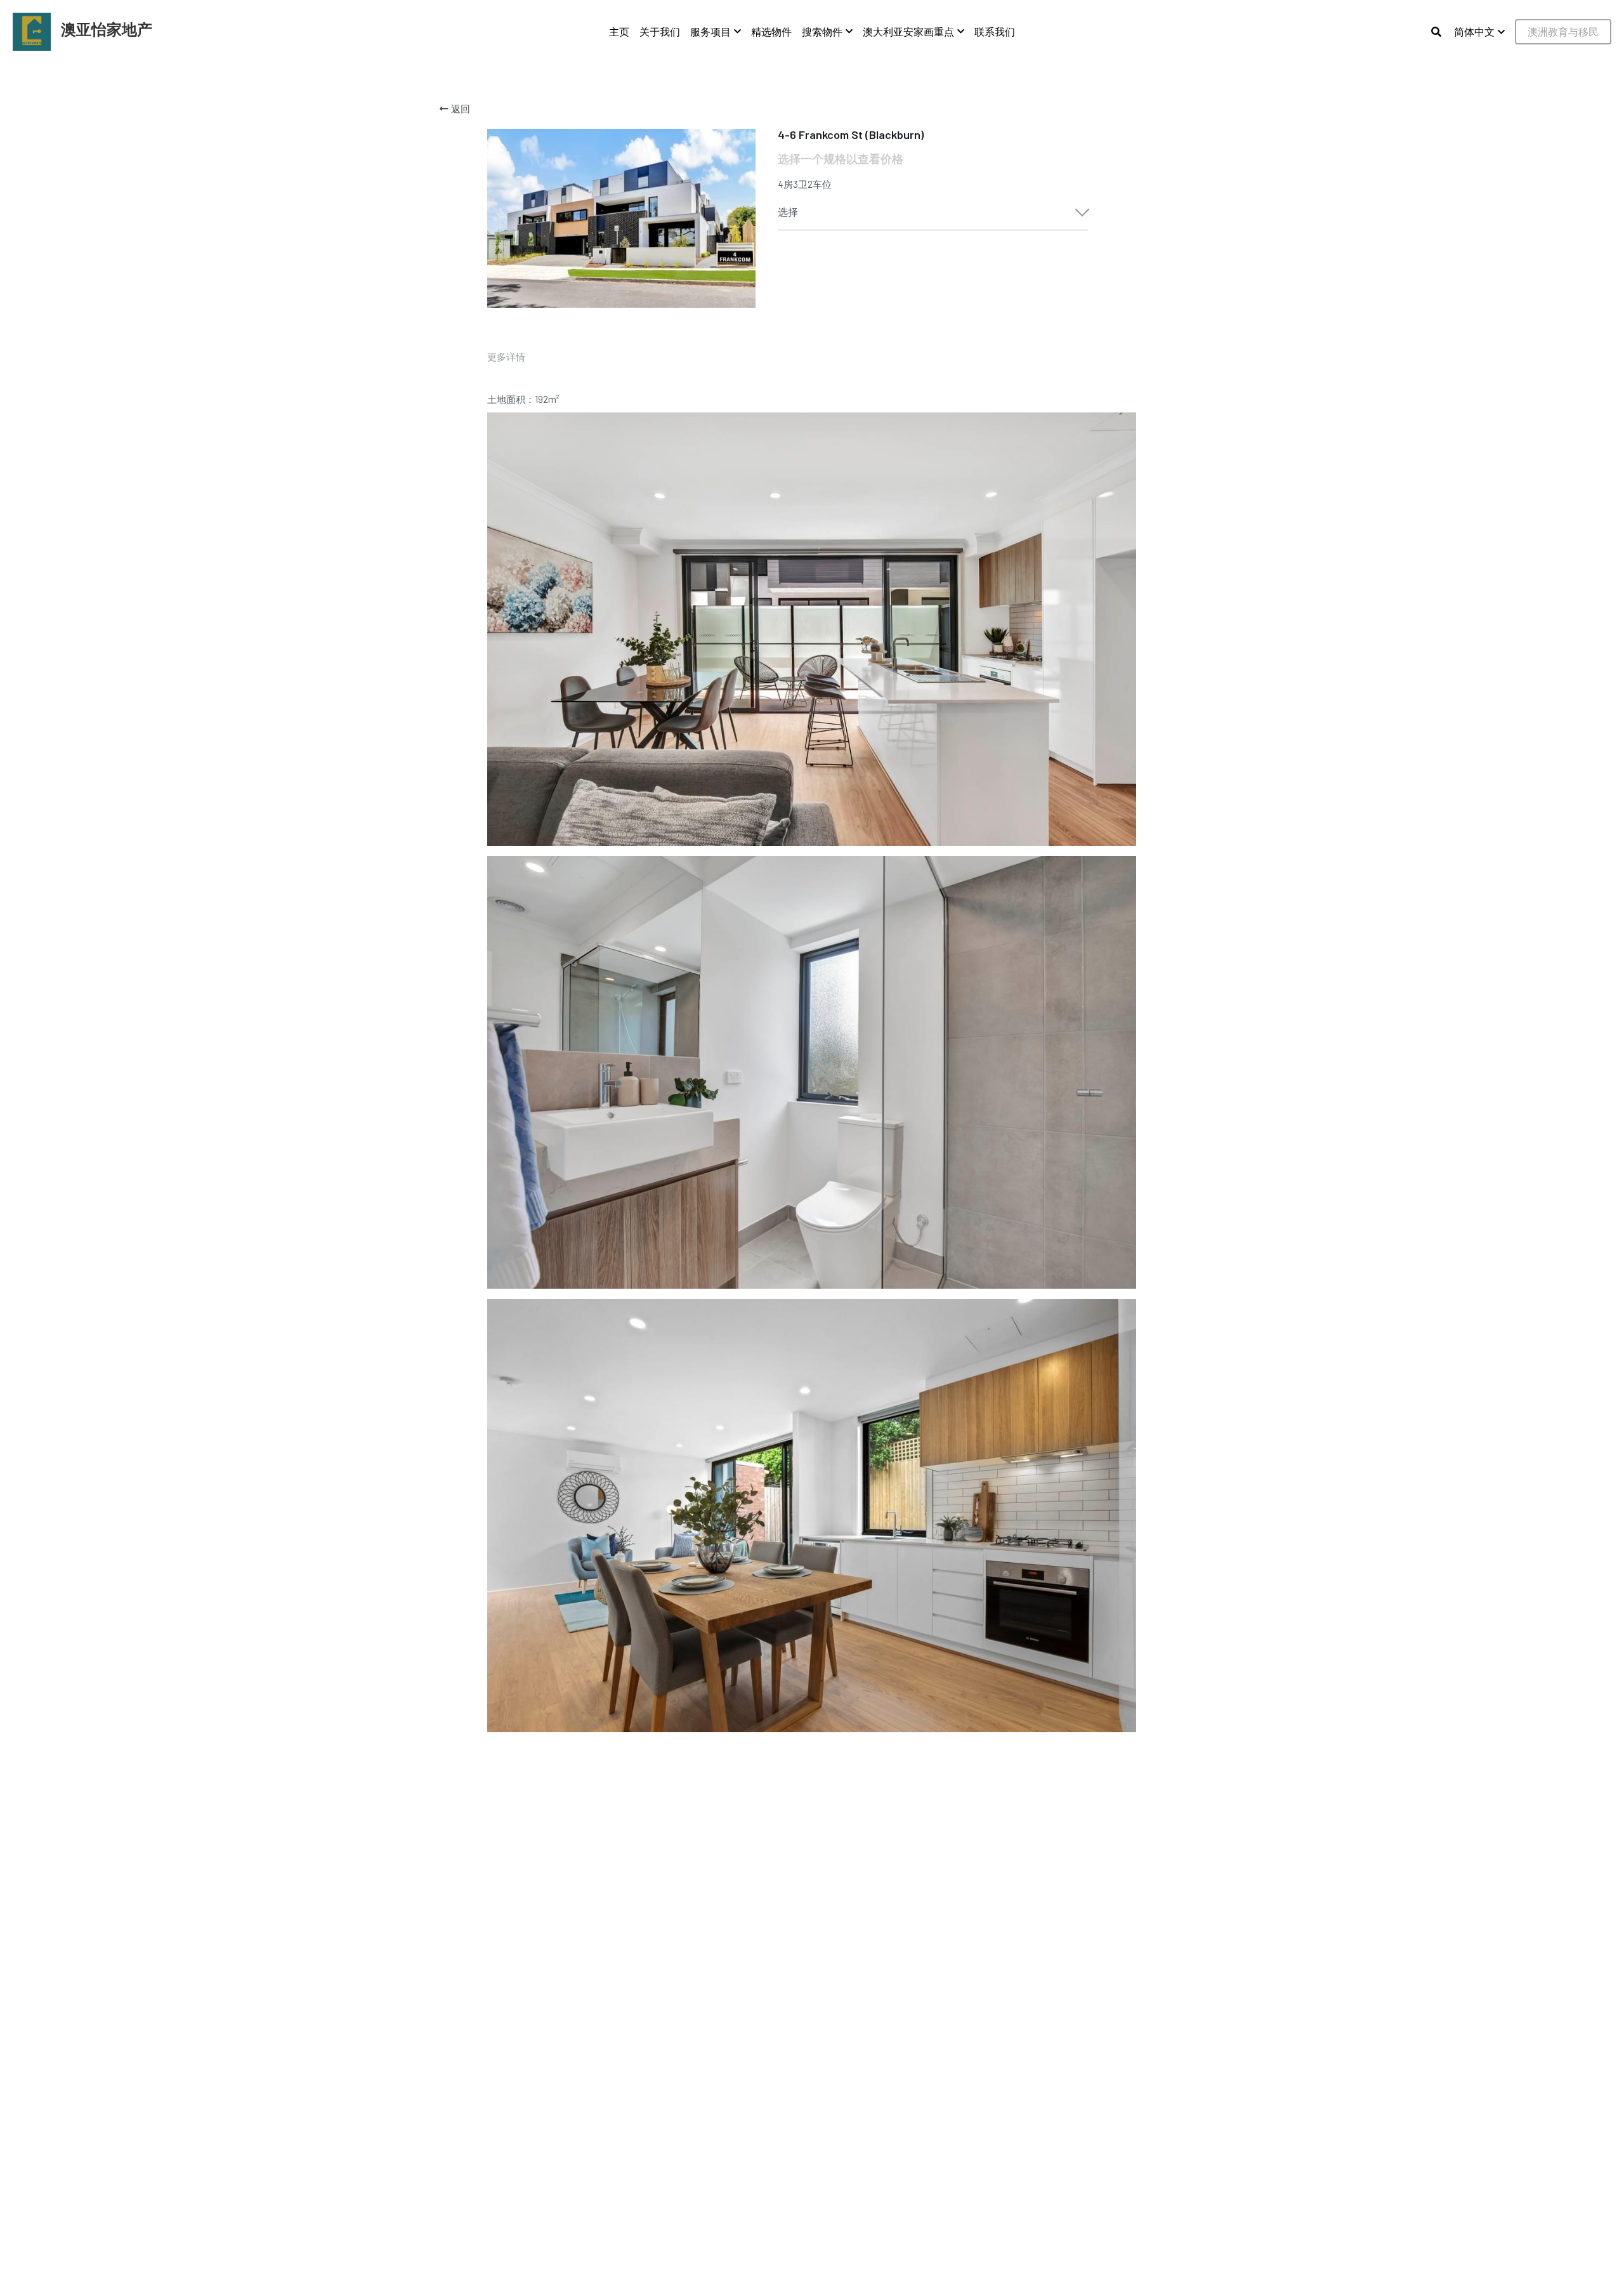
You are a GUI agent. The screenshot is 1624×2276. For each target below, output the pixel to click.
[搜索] (1436, 32)
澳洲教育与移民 (1563, 31)
